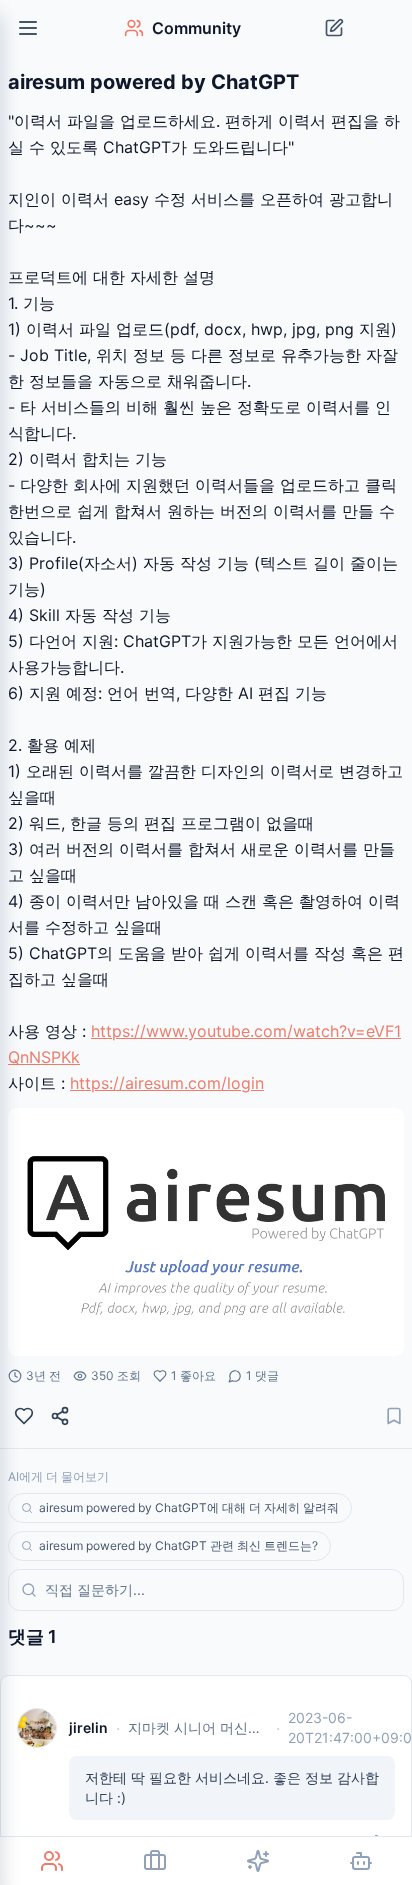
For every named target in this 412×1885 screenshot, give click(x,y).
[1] (24, 1416)
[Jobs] (154, 1861)
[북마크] (394, 1416)
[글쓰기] (334, 28)
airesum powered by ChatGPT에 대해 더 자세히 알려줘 (189, 1507)
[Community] (51, 1861)
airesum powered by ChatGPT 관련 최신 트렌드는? (178, 1545)
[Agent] (360, 1861)
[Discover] (257, 1861)
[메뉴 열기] (28, 28)
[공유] (60, 1416)
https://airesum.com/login (167, 1083)
